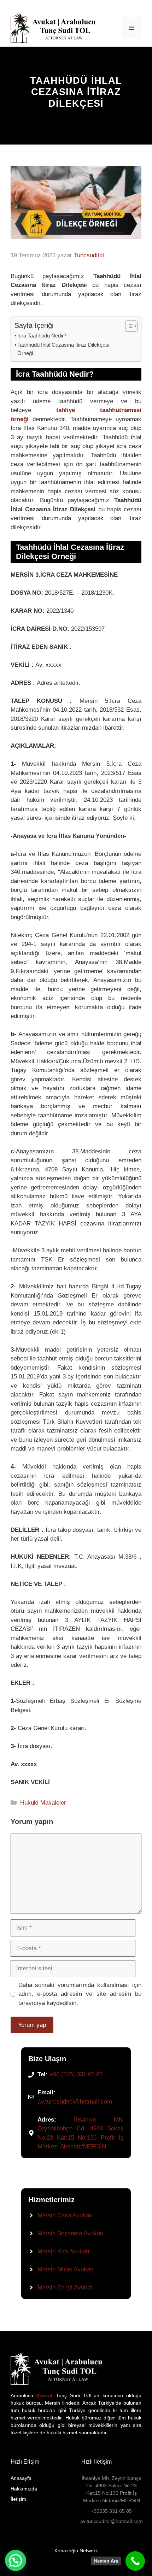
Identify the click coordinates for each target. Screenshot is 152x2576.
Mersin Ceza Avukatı (65, 2215)
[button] (16, 2560)
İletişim (18, 2499)
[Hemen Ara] (135, 2561)
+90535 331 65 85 (111, 2511)
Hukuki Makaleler (43, 1803)
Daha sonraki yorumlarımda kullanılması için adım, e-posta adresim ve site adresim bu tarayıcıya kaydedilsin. (80, 1994)
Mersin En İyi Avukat (65, 2287)
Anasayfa (21, 2478)
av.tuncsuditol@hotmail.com (75, 2102)
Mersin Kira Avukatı (63, 2251)
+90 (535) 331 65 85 (76, 2074)
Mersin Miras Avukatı (66, 2269)
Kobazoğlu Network (76, 2551)
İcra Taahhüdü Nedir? (42, 336)
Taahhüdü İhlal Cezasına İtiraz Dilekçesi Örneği (63, 349)
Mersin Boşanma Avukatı (71, 2233)
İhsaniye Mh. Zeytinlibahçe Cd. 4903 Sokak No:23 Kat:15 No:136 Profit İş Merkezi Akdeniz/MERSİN (112, 2489)
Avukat (43, 2395)
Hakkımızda (24, 2489)
